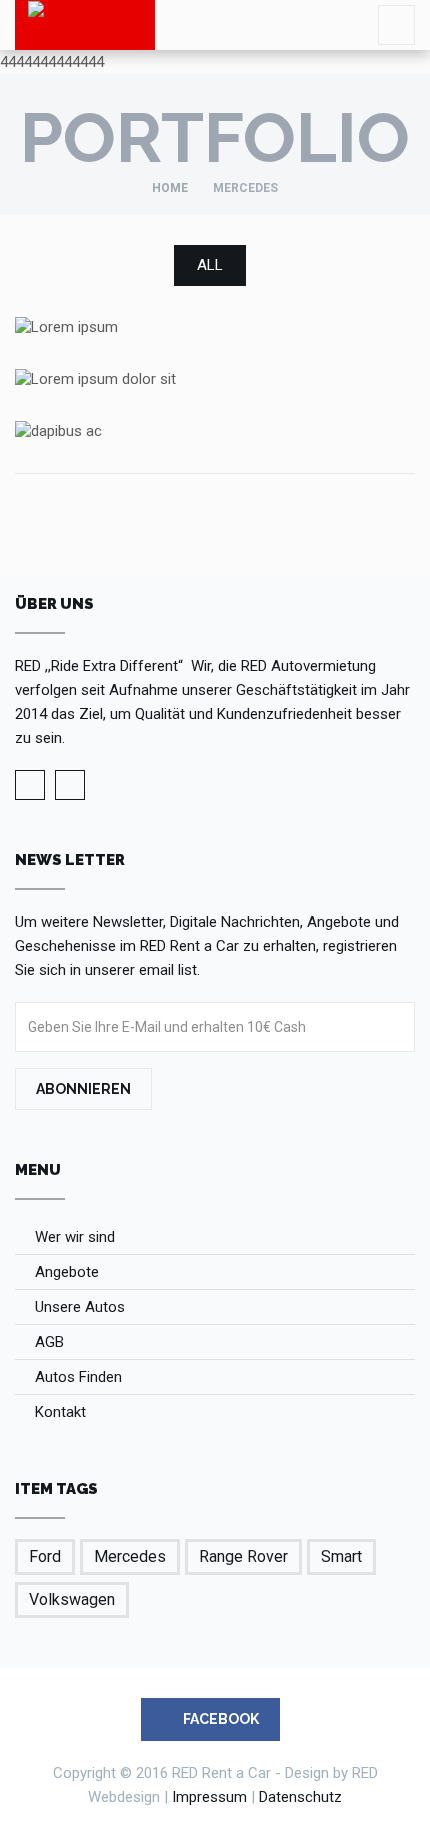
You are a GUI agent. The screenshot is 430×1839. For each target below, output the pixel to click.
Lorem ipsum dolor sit (214, 378)
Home (170, 188)
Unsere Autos (80, 1307)
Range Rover (243, 1556)
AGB (49, 1342)
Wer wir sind (75, 1237)
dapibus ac (215, 429)
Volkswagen (72, 1599)
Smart (341, 1556)
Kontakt (60, 1412)
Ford (45, 1556)
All (210, 265)
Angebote (67, 1272)
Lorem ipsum (214, 326)
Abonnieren (83, 1089)
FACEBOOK (219, 1719)
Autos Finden (78, 1377)
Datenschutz (300, 1797)
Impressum (209, 1797)
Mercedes (130, 1556)
